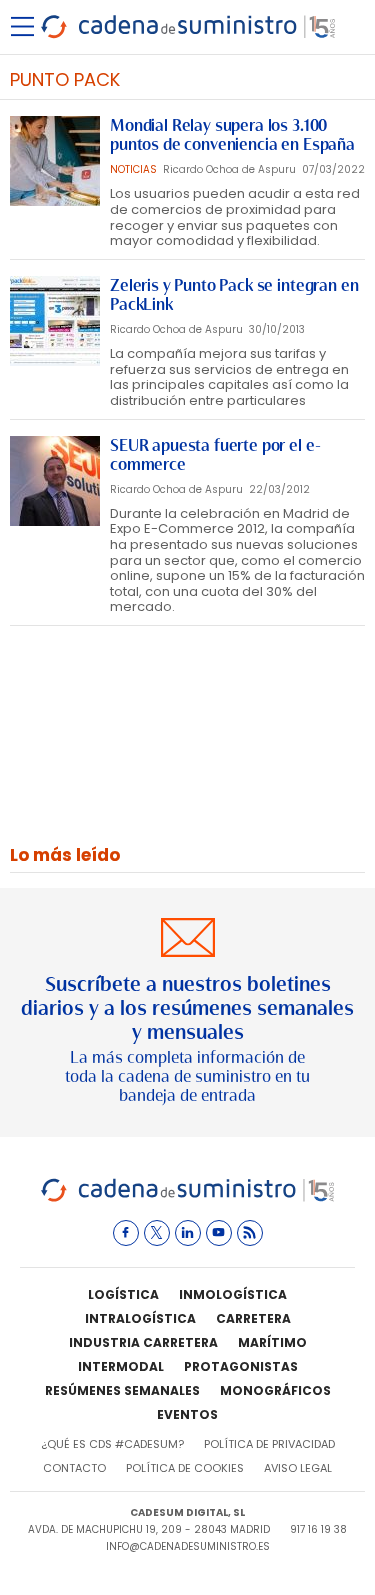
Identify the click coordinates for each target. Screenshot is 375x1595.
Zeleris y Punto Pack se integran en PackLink (234, 295)
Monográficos (275, 1390)
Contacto (74, 1468)
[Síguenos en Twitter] (157, 1233)
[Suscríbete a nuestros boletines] (187, 1012)
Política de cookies (185, 1468)
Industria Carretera (143, 1342)
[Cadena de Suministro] (187, 1198)
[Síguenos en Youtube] (219, 1233)
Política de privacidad (269, 1444)
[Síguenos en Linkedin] (188, 1233)
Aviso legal (298, 1468)
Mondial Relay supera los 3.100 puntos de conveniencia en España (232, 135)
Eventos (187, 1414)
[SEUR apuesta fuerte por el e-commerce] (55, 481)
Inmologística (233, 1294)
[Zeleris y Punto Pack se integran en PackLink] (55, 321)
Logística (123, 1294)
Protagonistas (241, 1366)
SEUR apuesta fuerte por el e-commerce (215, 455)
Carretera (253, 1318)
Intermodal (121, 1366)
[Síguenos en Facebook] (126, 1233)
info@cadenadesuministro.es (188, 1546)
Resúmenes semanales (122, 1390)
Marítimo (272, 1342)
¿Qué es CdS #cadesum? (112, 1444)
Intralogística (140, 1318)
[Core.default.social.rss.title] (250, 1233)
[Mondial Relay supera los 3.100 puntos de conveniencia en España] (55, 161)
